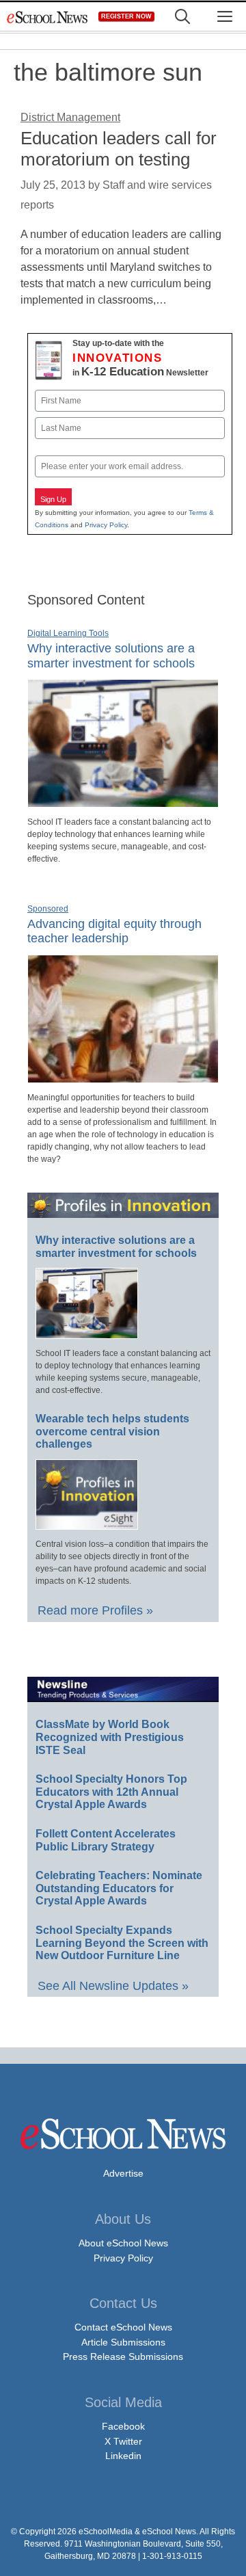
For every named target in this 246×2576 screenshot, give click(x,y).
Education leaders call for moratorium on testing (119, 149)
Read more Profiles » (95, 1610)
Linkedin (123, 2456)
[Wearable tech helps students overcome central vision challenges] (87, 1524)
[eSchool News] (48, 17)
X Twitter (123, 2441)
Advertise (123, 2173)
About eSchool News (123, 2243)
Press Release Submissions (123, 2356)
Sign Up (53, 499)
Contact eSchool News (123, 2327)
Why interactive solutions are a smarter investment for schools (116, 1247)
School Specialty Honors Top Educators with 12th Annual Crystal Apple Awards (111, 1792)
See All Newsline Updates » (113, 1986)
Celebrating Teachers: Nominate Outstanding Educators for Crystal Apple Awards (119, 1888)
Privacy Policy (106, 525)
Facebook (123, 2426)
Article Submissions (123, 2342)
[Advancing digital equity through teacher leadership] (123, 1077)
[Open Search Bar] (182, 17)
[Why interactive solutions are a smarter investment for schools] (123, 801)
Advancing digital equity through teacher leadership (114, 931)
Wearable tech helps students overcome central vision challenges (112, 1431)
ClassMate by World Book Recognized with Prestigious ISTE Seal (110, 1737)
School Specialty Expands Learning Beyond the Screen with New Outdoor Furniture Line (122, 1943)
